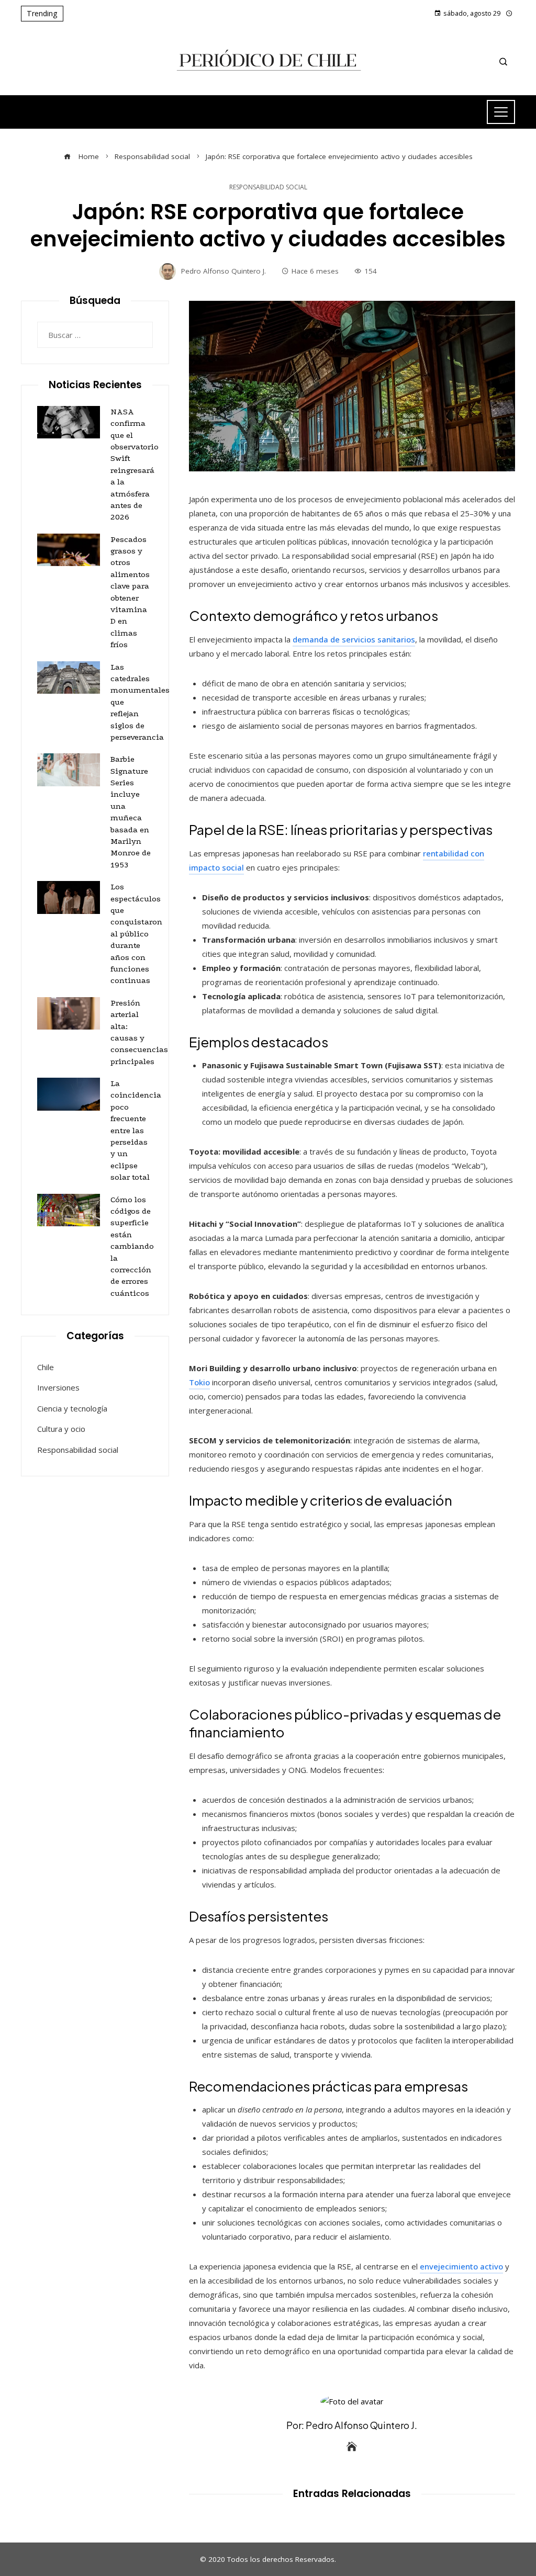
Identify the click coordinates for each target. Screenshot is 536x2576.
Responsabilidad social (268, 187)
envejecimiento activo (461, 2266)
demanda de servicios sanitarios (354, 639)
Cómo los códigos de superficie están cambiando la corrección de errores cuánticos (132, 1246)
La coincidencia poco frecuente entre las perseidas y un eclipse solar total (136, 1130)
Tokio (199, 1382)
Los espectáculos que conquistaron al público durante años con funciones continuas (136, 934)
